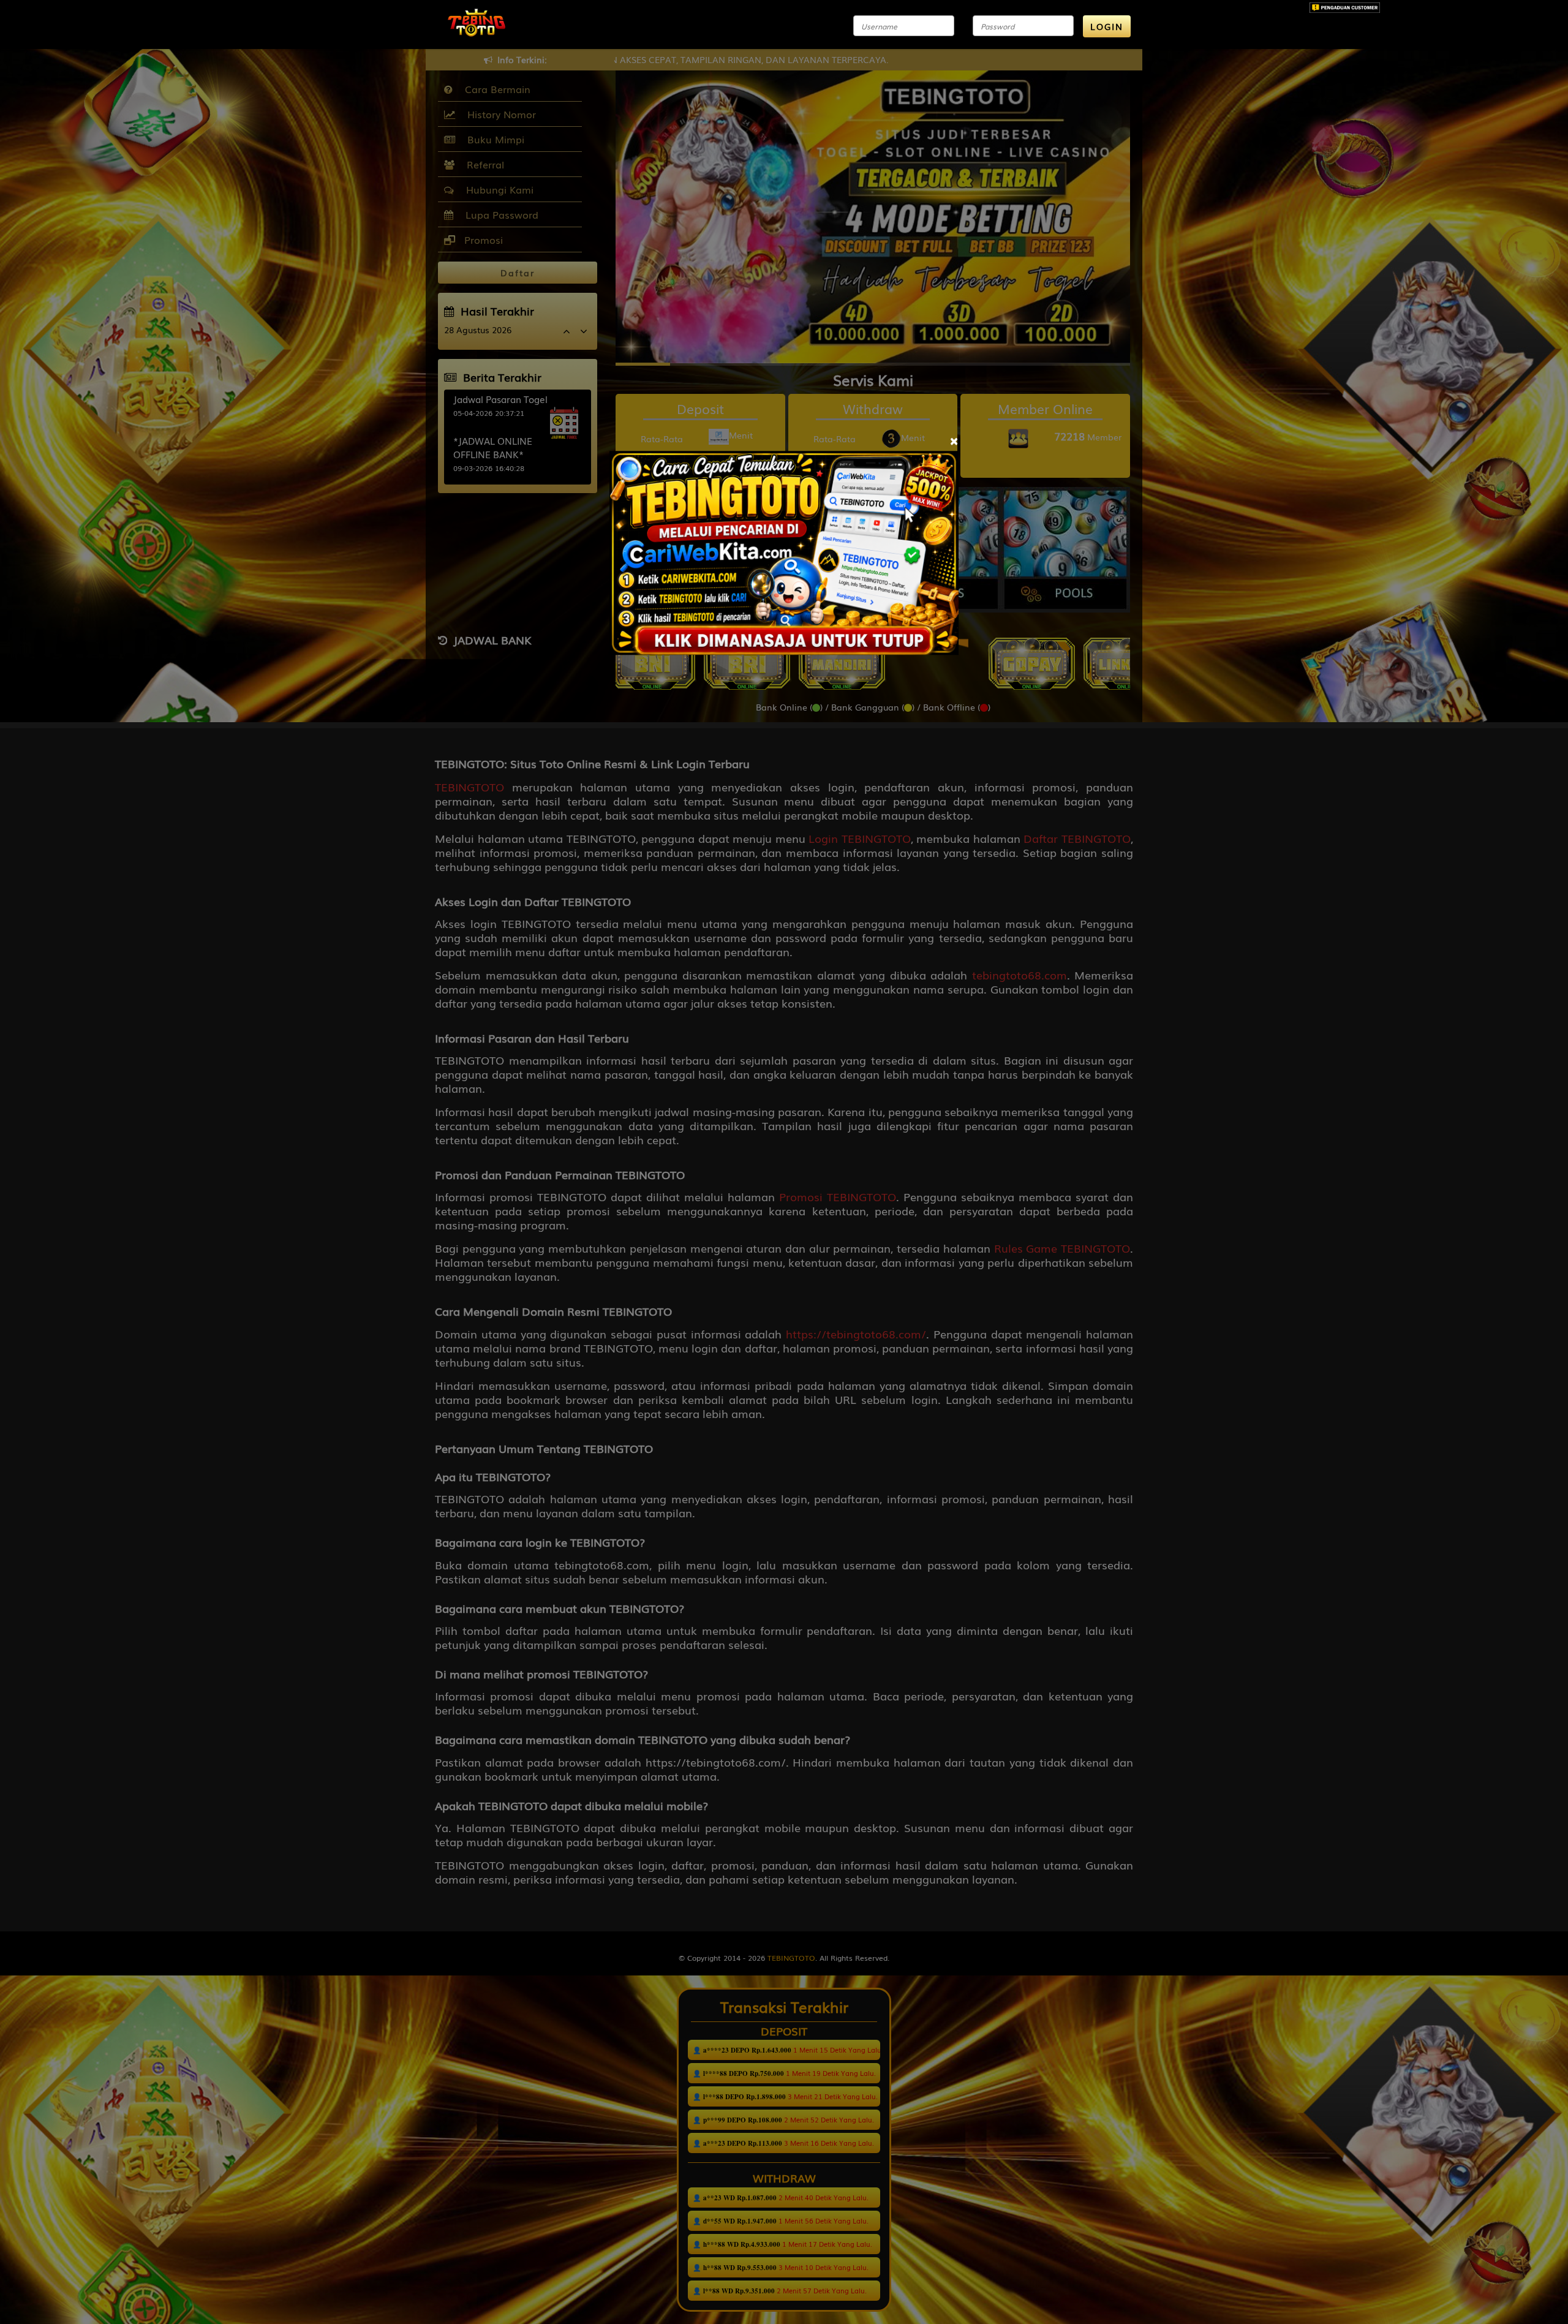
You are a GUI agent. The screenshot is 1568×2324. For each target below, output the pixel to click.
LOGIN (1107, 26)
